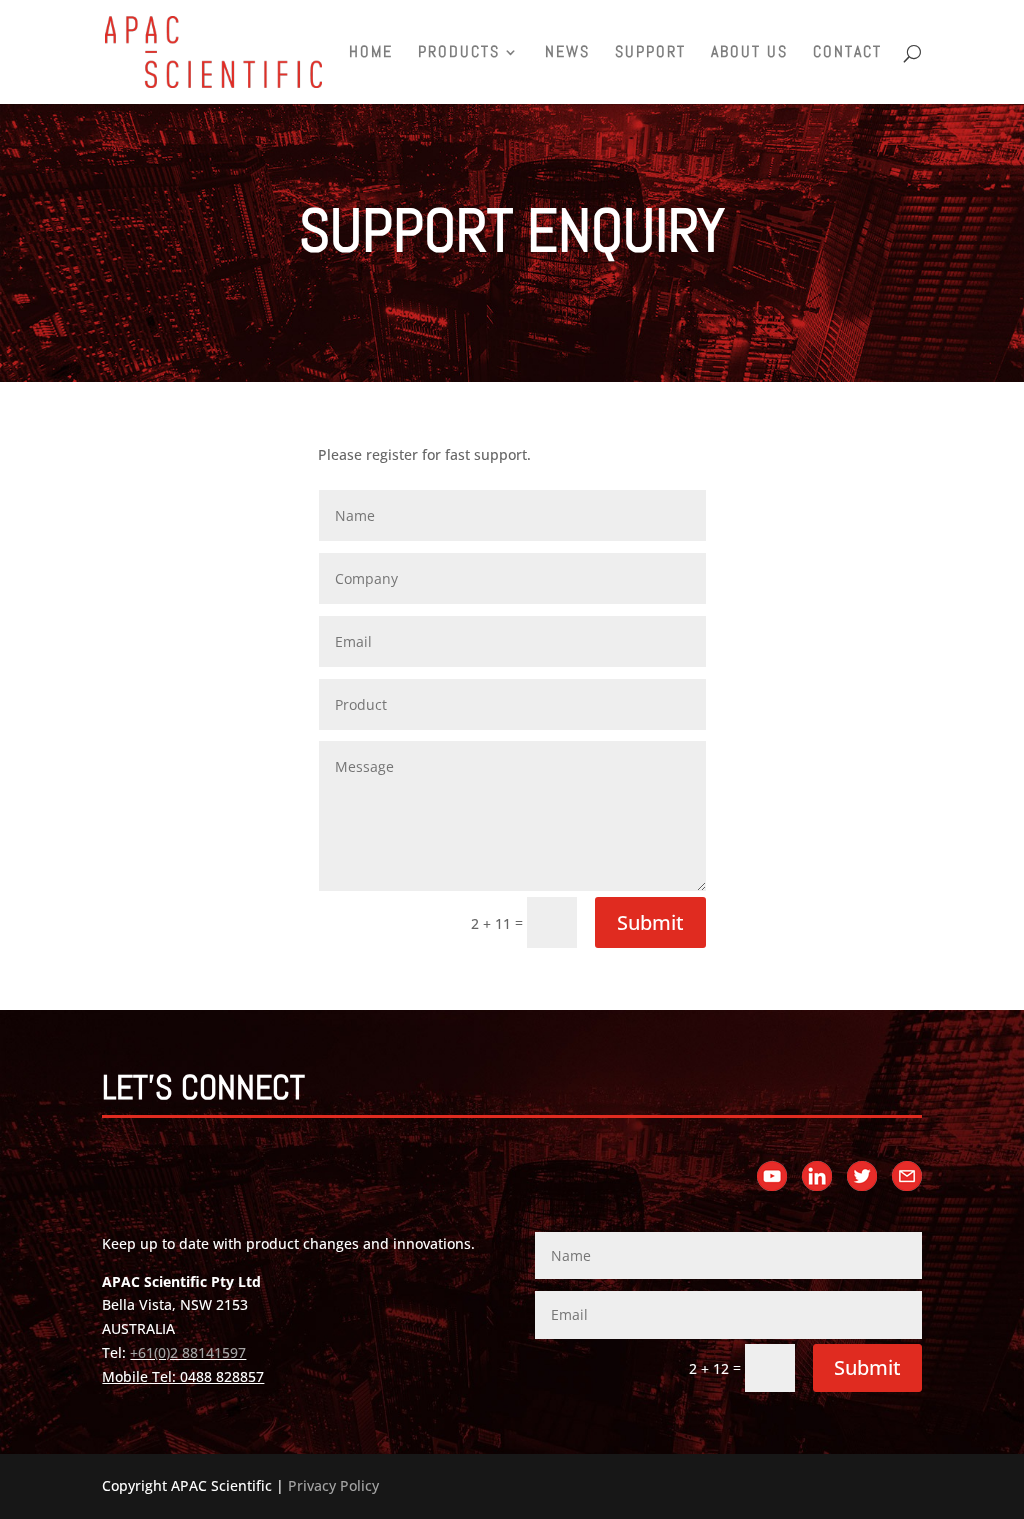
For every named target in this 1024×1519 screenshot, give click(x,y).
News (567, 53)
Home (371, 53)
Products (459, 53)
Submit (650, 922)
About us (749, 53)
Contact (847, 53)
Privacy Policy (333, 1485)
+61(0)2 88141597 (188, 1352)
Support (650, 53)
